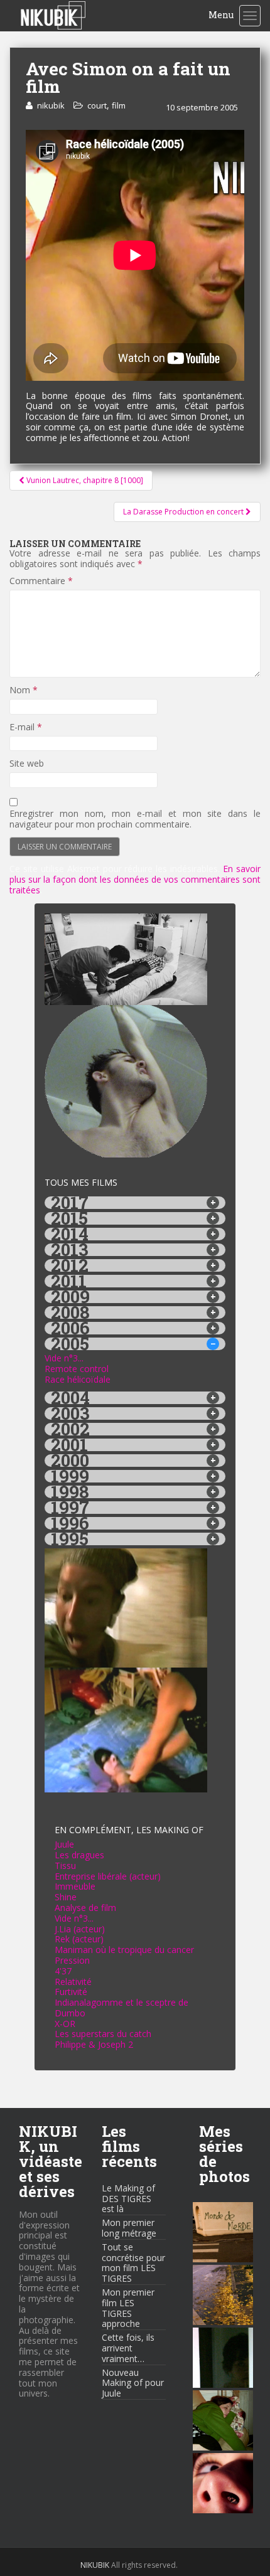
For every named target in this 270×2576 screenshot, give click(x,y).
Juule (64, 1844)
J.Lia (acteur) (80, 1929)
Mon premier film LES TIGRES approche (128, 2308)
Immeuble (75, 1886)
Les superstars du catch (103, 2034)
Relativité (73, 1982)
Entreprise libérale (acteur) (108, 1876)
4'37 (63, 1971)
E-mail (26, 727)
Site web (27, 764)
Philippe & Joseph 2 (94, 2044)
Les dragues (79, 1855)
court (97, 105)
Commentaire (41, 581)
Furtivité (71, 1992)
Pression (72, 1960)
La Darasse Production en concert (184, 512)
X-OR (65, 2024)
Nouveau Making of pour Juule (133, 2383)
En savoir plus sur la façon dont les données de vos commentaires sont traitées (135, 879)
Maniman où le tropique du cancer (124, 1950)
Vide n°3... (64, 1358)
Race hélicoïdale (78, 1379)
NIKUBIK (95, 2565)
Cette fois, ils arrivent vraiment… (128, 2348)
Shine (66, 1897)
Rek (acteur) (79, 1939)
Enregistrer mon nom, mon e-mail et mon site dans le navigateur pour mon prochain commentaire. (135, 819)
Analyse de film (85, 1908)
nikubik (51, 105)
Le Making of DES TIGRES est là (128, 2199)
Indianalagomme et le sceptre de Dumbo (121, 2008)
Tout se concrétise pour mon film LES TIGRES (133, 2263)
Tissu (65, 1865)
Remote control (77, 1369)
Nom (24, 690)
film (119, 105)
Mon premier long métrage (129, 2228)
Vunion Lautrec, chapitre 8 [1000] (84, 480)
